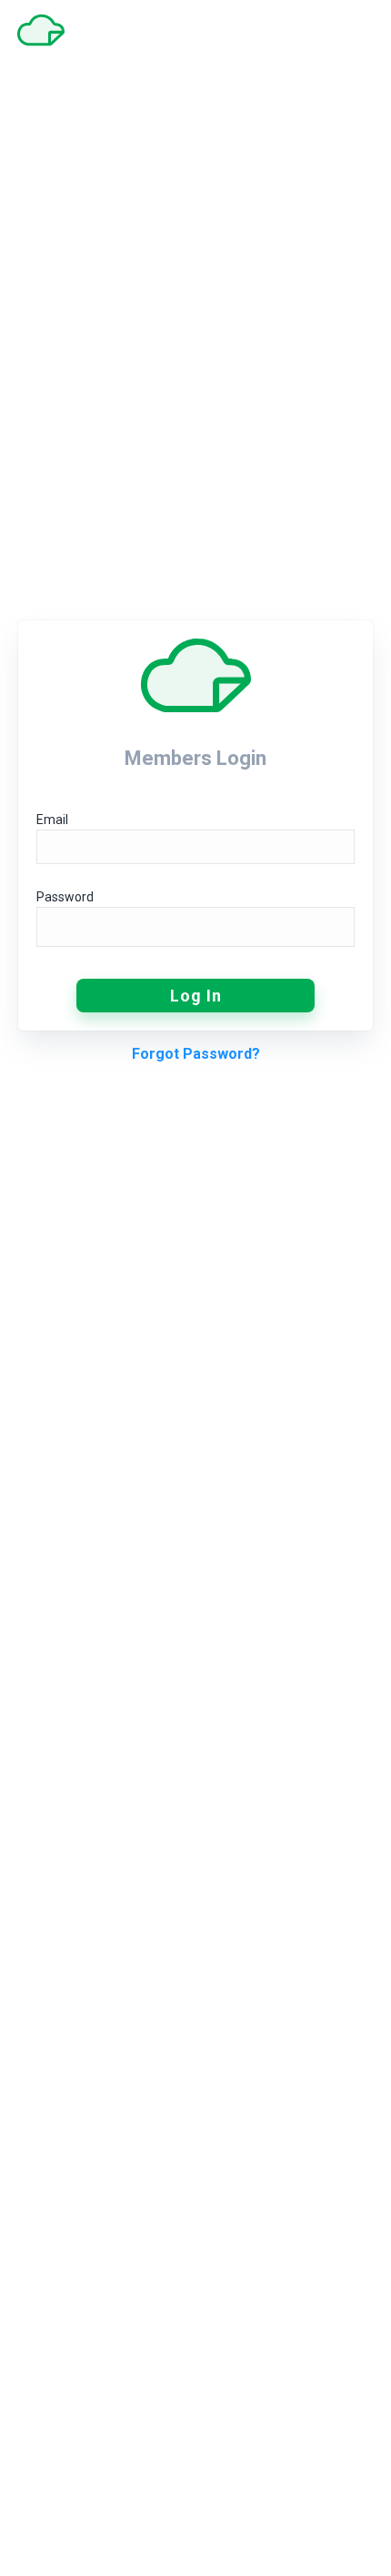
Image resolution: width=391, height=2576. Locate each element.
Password (65, 897)
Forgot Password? (196, 1054)
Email (52, 820)
